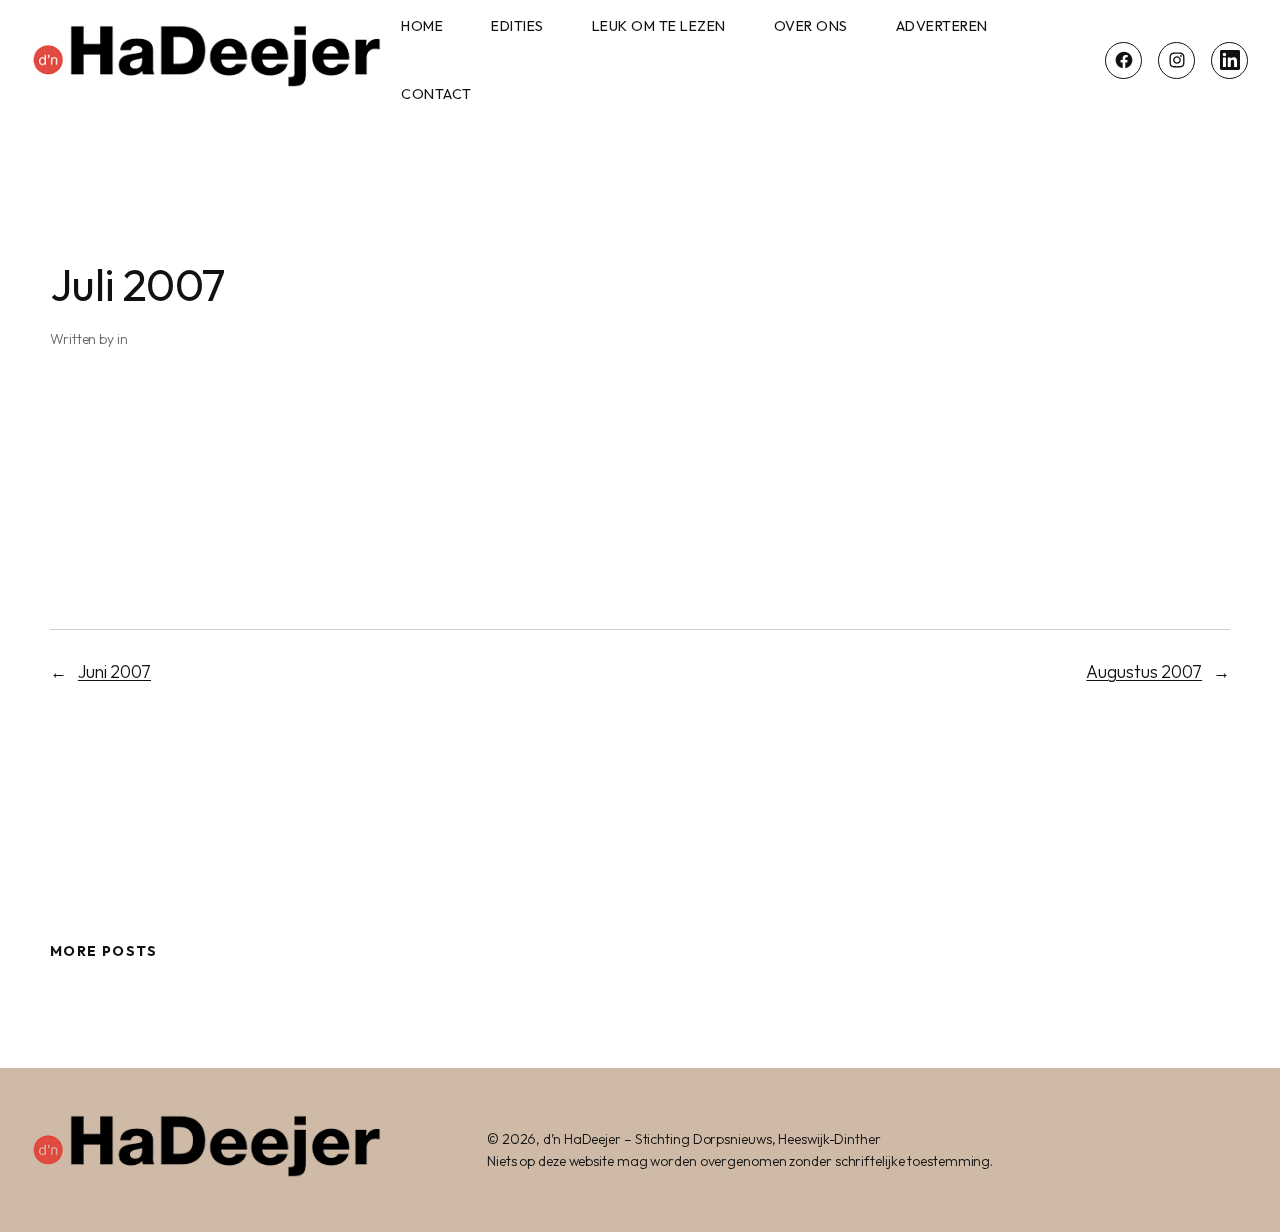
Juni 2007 (114, 672)
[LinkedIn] (1229, 60)
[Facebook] (1123, 60)
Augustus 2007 (1144, 672)
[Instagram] (1176, 60)
